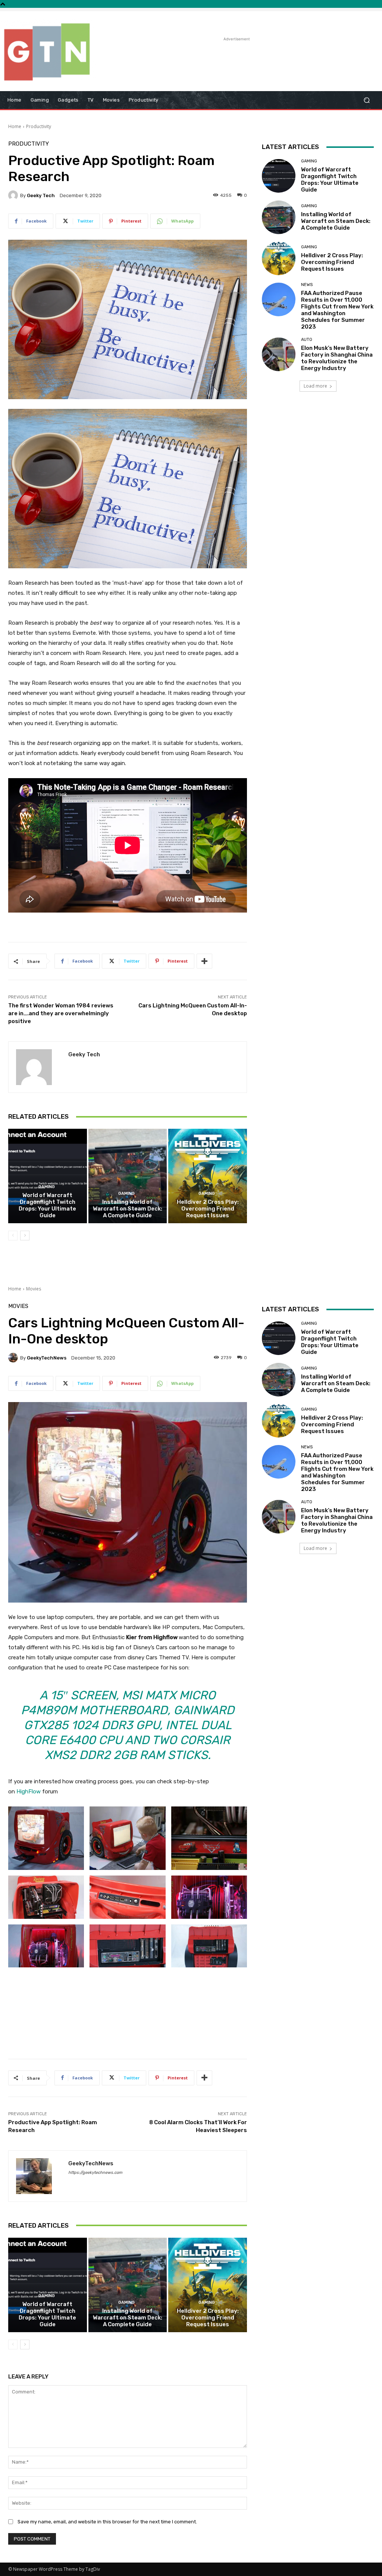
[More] (204, 961)
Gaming (47, 1187)
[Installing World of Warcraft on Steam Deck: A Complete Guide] (128, 1176)
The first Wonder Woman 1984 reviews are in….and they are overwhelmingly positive (61, 1013)
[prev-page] (13, 1236)
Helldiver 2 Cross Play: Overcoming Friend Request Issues (208, 1209)
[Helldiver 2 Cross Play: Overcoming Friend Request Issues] (208, 1176)
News (307, 285)
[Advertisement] (187, 54)
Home (15, 126)
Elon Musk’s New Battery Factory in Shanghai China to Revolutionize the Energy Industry (337, 358)
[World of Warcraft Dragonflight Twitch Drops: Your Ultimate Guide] (48, 1176)
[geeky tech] (14, 195)
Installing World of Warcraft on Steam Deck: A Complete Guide (128, 1209)
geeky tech (41, 195)
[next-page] (25, 1236)
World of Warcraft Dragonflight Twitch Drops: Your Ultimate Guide (47, 1205)
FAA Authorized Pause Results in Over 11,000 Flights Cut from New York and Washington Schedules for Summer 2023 (337, 310)
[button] (367, 100)
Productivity (39, 126)
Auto (307, 340)
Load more (315, 386)
